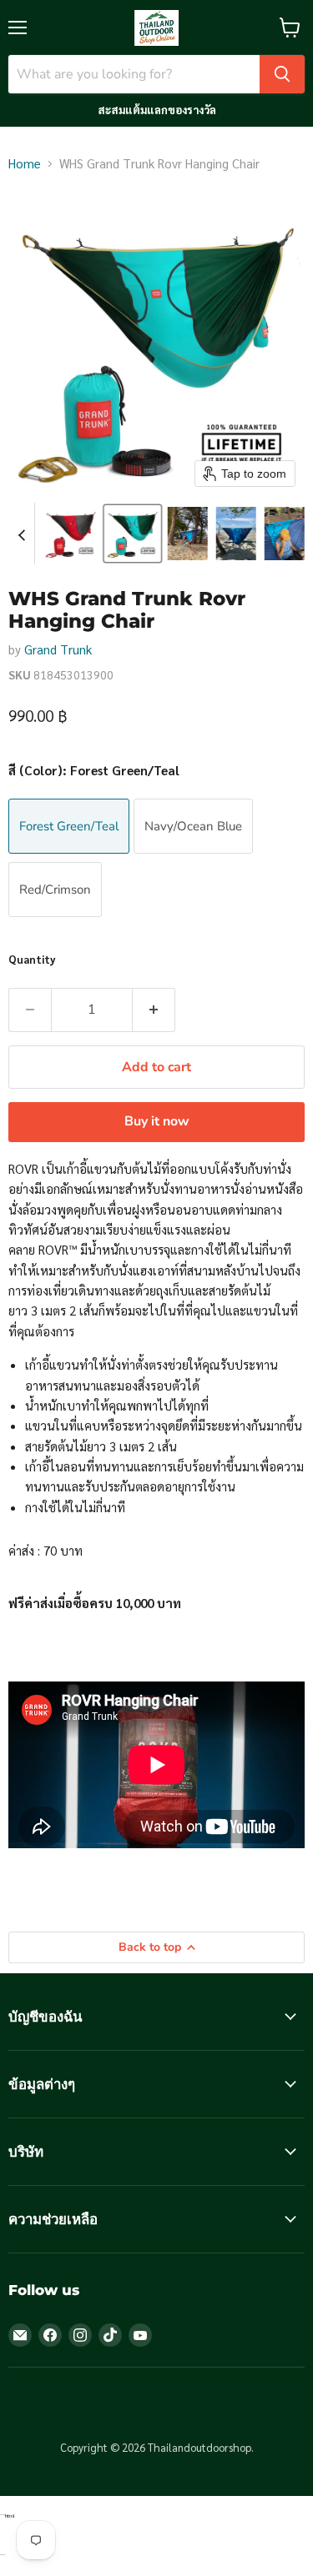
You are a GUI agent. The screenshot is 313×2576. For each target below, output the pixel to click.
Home (25, 163)
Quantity (32, 959)
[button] (71, 534)
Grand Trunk (58, 649)
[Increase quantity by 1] (154, 1010)
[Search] (282, 74)
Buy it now (157, 1121)
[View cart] (290, 28)
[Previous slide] (22, 534)
